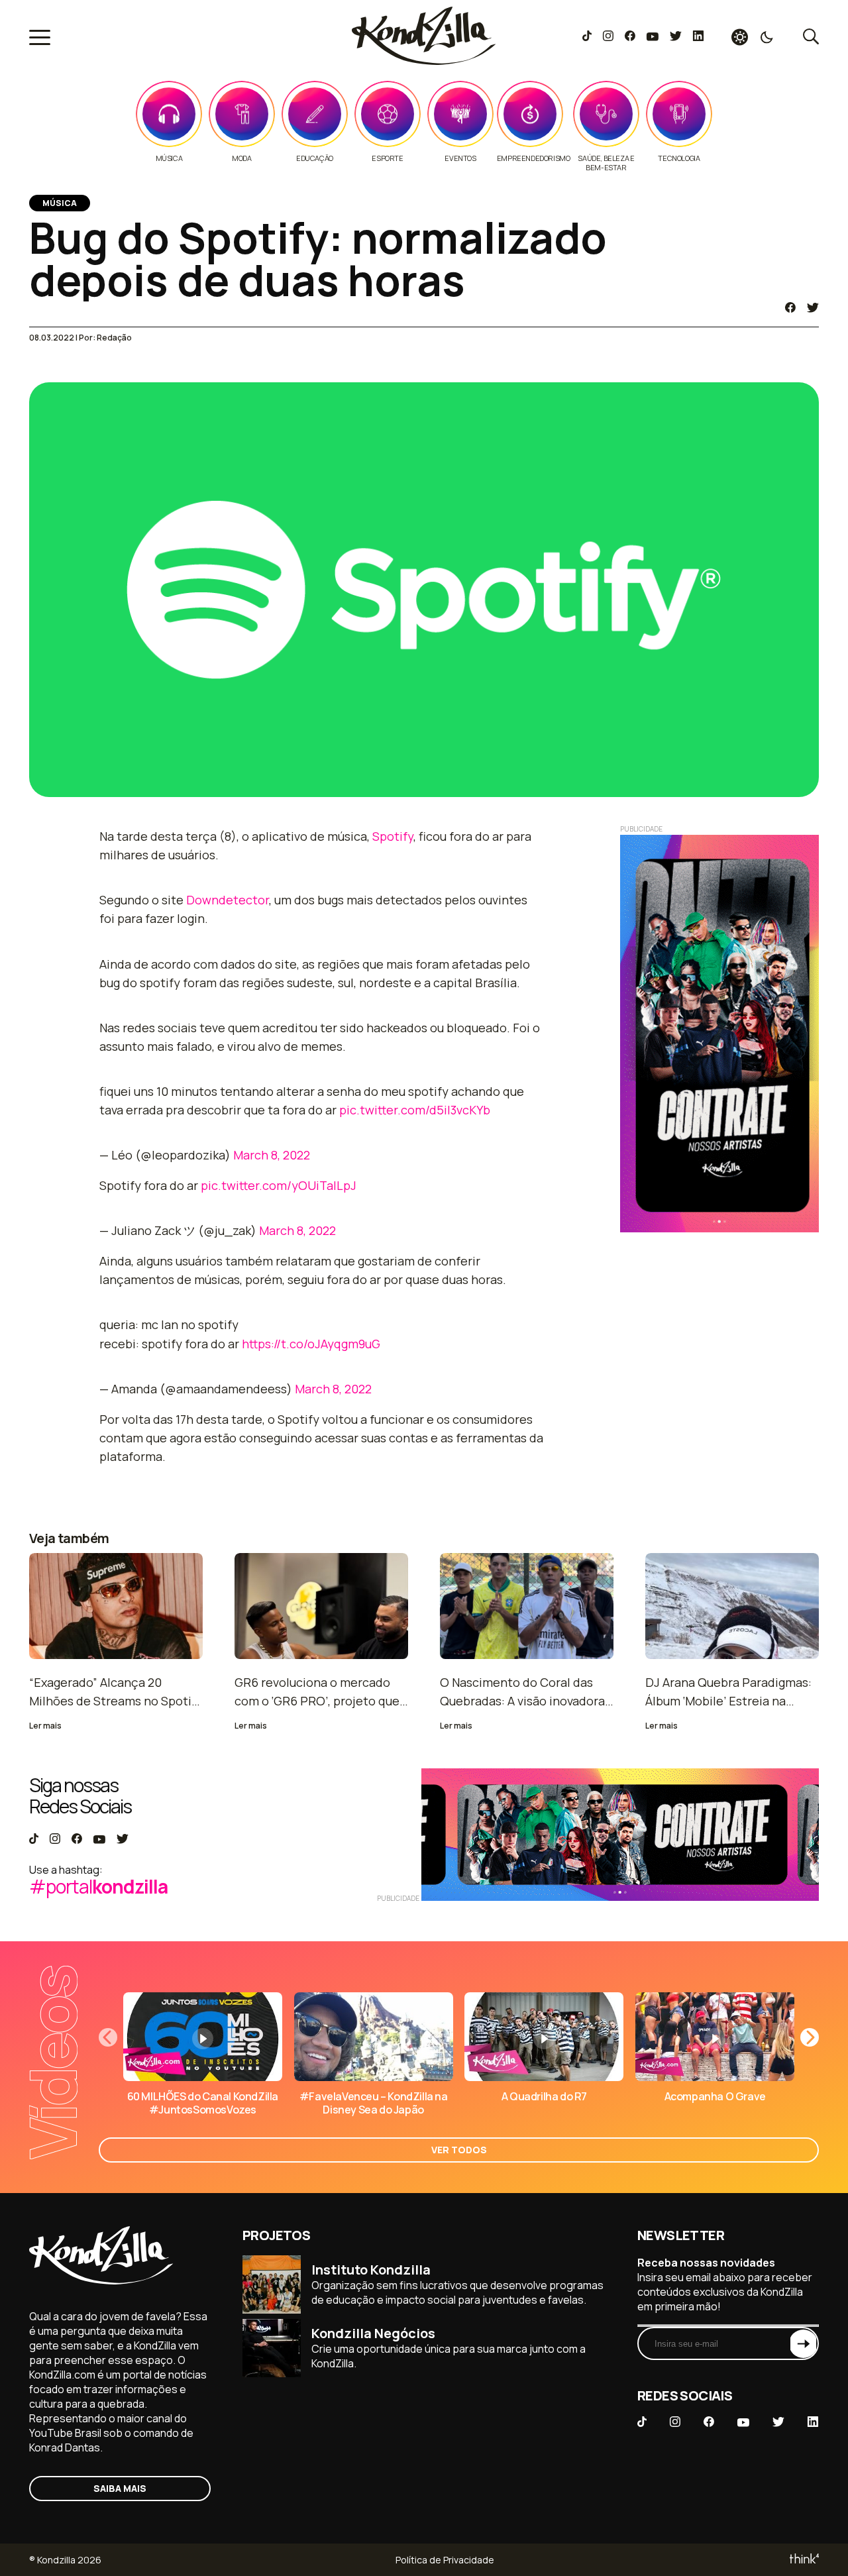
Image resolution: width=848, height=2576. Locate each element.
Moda (241, 158)
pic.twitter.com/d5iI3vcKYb (415, 1110)
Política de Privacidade (445, 2560)
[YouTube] (652, 37)
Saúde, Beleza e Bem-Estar (606, 163)
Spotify (393, 836)
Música (169, 158)
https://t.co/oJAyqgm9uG (311, 1344)
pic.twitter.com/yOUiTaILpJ (279, 1185)
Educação (315, 158)
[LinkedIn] (698, 37)
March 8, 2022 (272, 1155)
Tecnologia (679, 158)
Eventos (460, 158)
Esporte (387, 158)
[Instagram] (608, 37)
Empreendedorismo (534, 158)
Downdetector (228, 900)
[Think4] (803, 2560)
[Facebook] (630, 37)
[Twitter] (675, 37)
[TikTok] (587, 37)
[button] (810, 2037)
